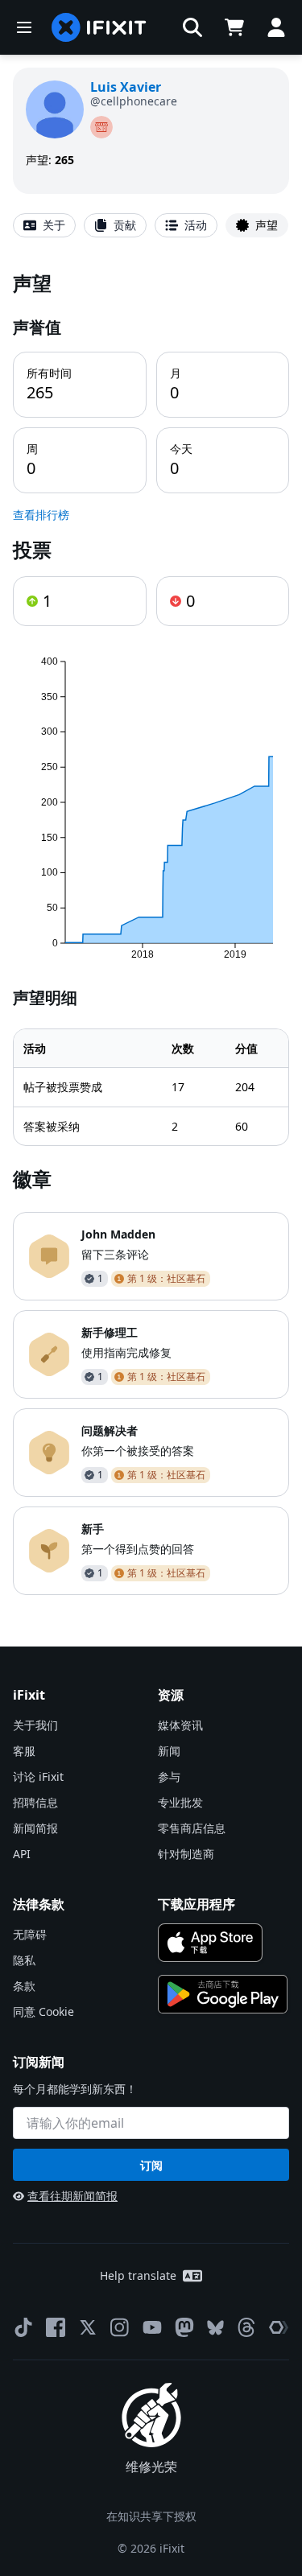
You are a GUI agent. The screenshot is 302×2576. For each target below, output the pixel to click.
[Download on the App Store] (211, 1943)
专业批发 (180, 1802)
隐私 (24, 1960)
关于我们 (35, 1725)
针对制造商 (186, 1854)
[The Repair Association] (279, 2327)
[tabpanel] (151, 932)
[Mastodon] (184, 2327)
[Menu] (24, 27)
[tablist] (151, 225)
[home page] (99, 27)
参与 (169, 1776)
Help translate (138, 2275)
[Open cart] (234, 27)
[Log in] (276, 27)
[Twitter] (88, 2327)
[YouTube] (152, 2327)
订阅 (151, 2165)
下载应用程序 (197, 1904)
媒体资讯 (180, 1725)
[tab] (44, 225)
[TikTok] (23, 2327)
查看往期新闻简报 (72, 2196)
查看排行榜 (41, 515)
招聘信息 (35, 1802)
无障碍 (30, 1934)
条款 (24, 1986)
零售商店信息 (192, 1828)
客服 (24, 1751)
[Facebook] (56, 2327)
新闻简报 (35, 1828)
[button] (192, 27)
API (22, 1854)
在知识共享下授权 (151, 2516)
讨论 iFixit (38, 1776)
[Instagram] (120, 2327)
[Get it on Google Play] (223, 1994)
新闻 (169, 1751)
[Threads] (246, 2327)
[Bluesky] (215, 2328)
